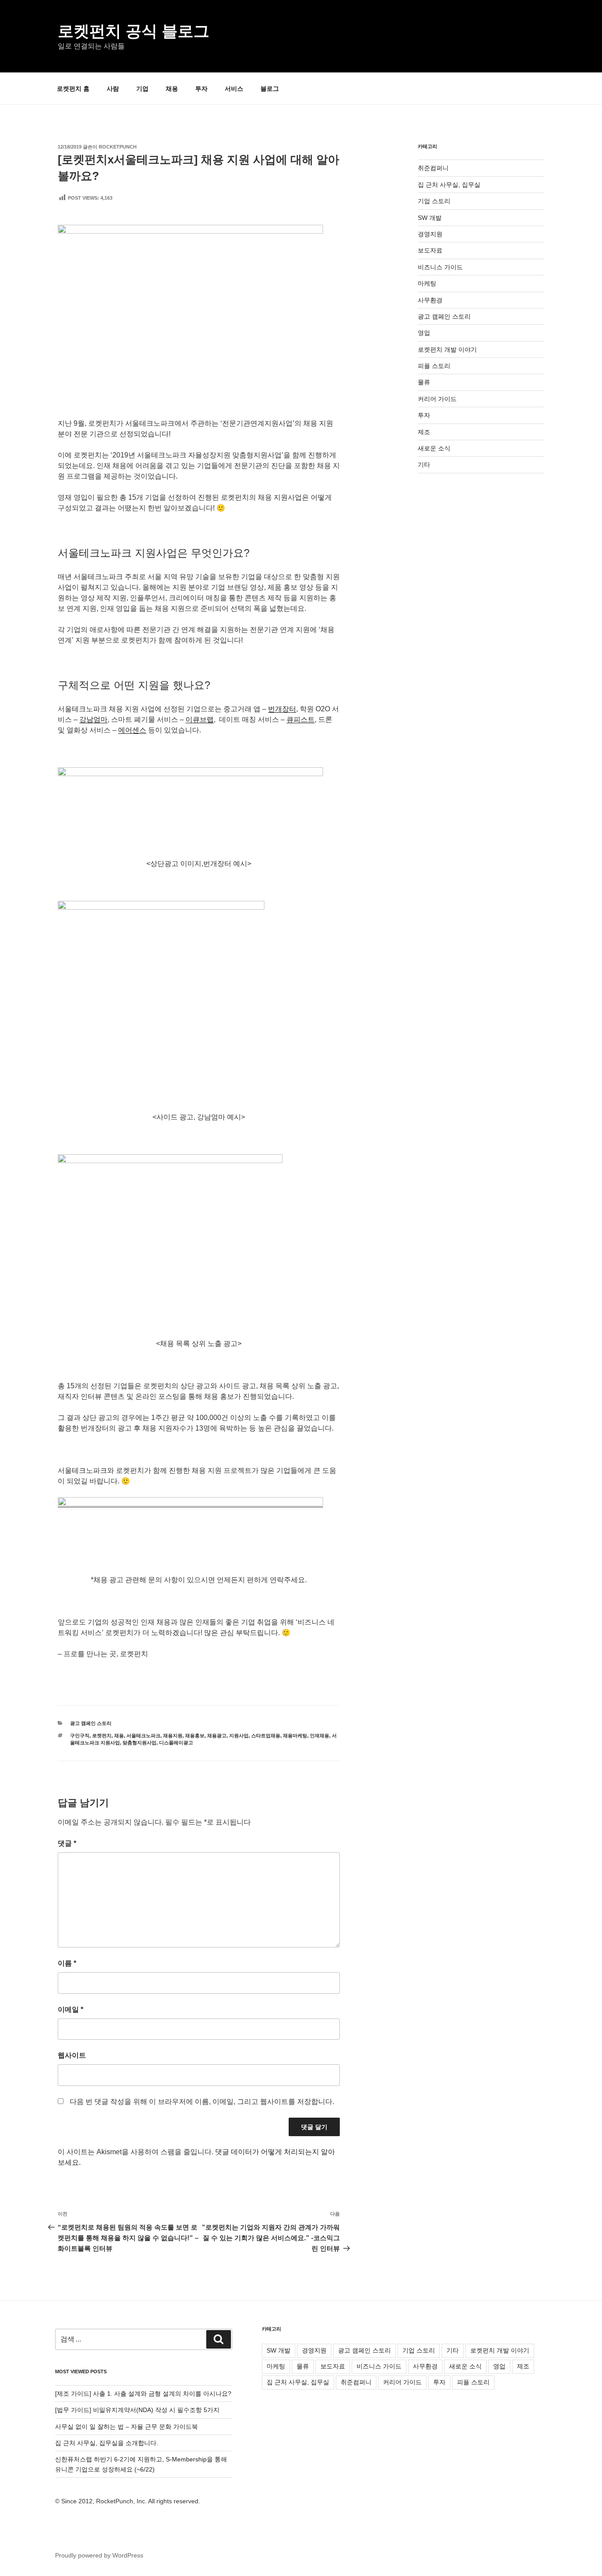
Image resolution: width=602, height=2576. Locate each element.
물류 (424, 382)
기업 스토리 (434, 201)
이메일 (71, 2009)
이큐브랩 (200, 719)
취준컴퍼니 (433, 168)
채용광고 (217, 1736)
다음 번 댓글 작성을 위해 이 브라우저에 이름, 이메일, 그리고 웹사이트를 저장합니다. (202, 2102)
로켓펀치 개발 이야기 (447, 349)
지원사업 (239, 1736)
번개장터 (282, 709)
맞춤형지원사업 (139, 1743)
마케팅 (427, 283)
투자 (201, 89)
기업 (142, 89)
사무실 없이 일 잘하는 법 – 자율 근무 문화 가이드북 (126, 2427)
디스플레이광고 (176, 1743)
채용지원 (173, 1736)
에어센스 (132, 730)
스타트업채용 (266, 1736)
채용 (172, 89)
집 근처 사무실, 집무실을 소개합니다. (107, 2443)
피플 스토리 (434, 366)
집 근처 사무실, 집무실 (449, 185)
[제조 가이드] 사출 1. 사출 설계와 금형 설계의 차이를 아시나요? (143, 2394)
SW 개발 (430, 218)
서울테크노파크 (143, 1736)
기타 (424, 465)
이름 (67, 1963)
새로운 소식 (434, 448)
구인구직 (80, 1736)
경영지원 (430, 234)
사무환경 (430, 300)
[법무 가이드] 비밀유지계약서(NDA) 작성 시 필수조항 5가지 (137, 2410)
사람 (113, 89)
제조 (424, 432)
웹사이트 (72, 2055)
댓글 (67, 1843)
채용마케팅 (295, 1736)
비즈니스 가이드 (440, 267)
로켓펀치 (102, 1736)
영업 (424, 333)
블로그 (270, 89)
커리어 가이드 (437, 399)
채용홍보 (195, 1736)
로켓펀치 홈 (73, 89)
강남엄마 (93, 719)
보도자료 (430, 250)
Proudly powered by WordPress (99, 2555)
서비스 (234, 89)
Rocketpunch (118, 147)
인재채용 (320, 1736)
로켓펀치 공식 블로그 (134, 31)
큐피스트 (301, 719)
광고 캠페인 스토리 (91, 1723)
